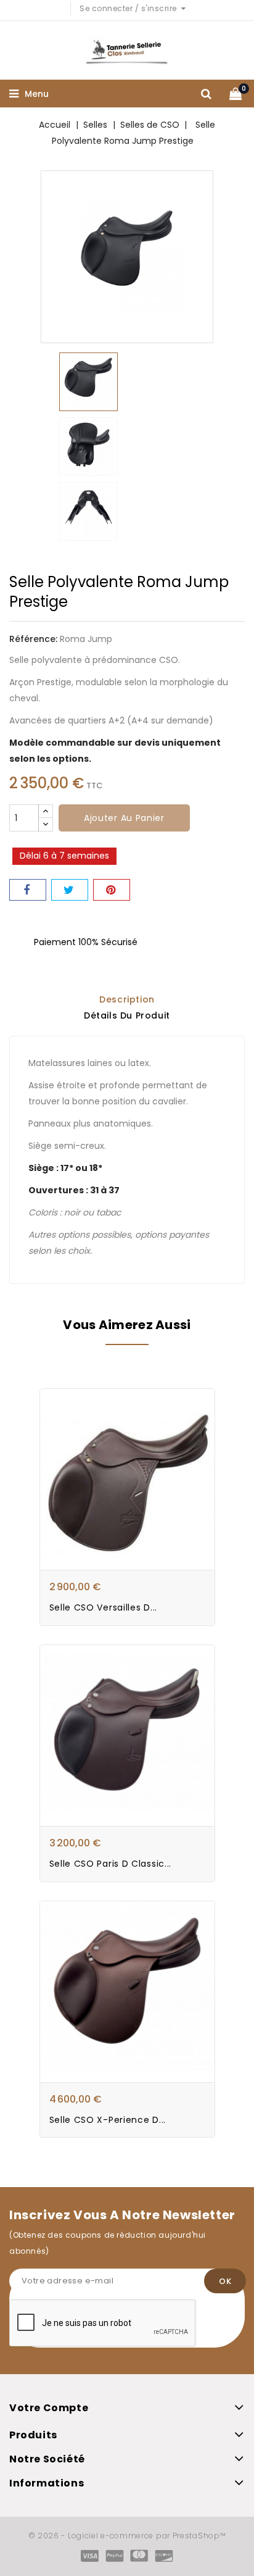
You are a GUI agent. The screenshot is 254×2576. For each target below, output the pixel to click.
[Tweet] (70, 890)
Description (127, 999)
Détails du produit (127, 1015)
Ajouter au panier (124, 818)
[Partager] (28, 890)
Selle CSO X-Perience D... (108, 2120)
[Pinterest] (112, 890)
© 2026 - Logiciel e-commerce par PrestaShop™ (127, 2536)
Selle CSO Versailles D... (104, 1607)
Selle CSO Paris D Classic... (111, 1864)
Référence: (33, 639)
